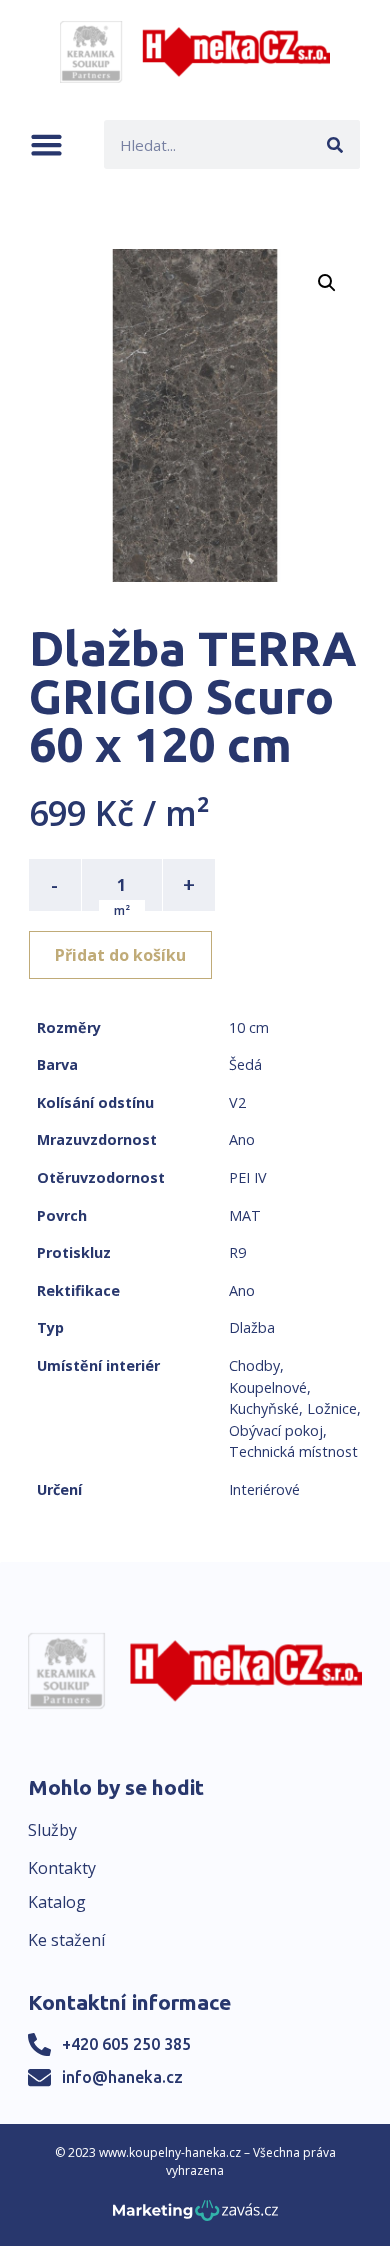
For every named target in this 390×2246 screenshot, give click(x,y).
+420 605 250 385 (126, 2044)
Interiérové (264, 1489)
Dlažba (252, 1327)
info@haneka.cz (122, 2077)
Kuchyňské (264, 1408)
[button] (46, 144)
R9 (237, 1252)
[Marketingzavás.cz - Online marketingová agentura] (195, 2216)
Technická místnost (293, 1451)
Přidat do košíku (120, 955)
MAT (245, 1215)
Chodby (254, 1365)
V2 (237, 1102)
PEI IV (248, 1177)
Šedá (245, 1064)
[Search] (335, 144)
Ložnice (332, 1408)
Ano (242, 1139)
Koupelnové (268, 1387)
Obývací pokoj (276, 1430)
